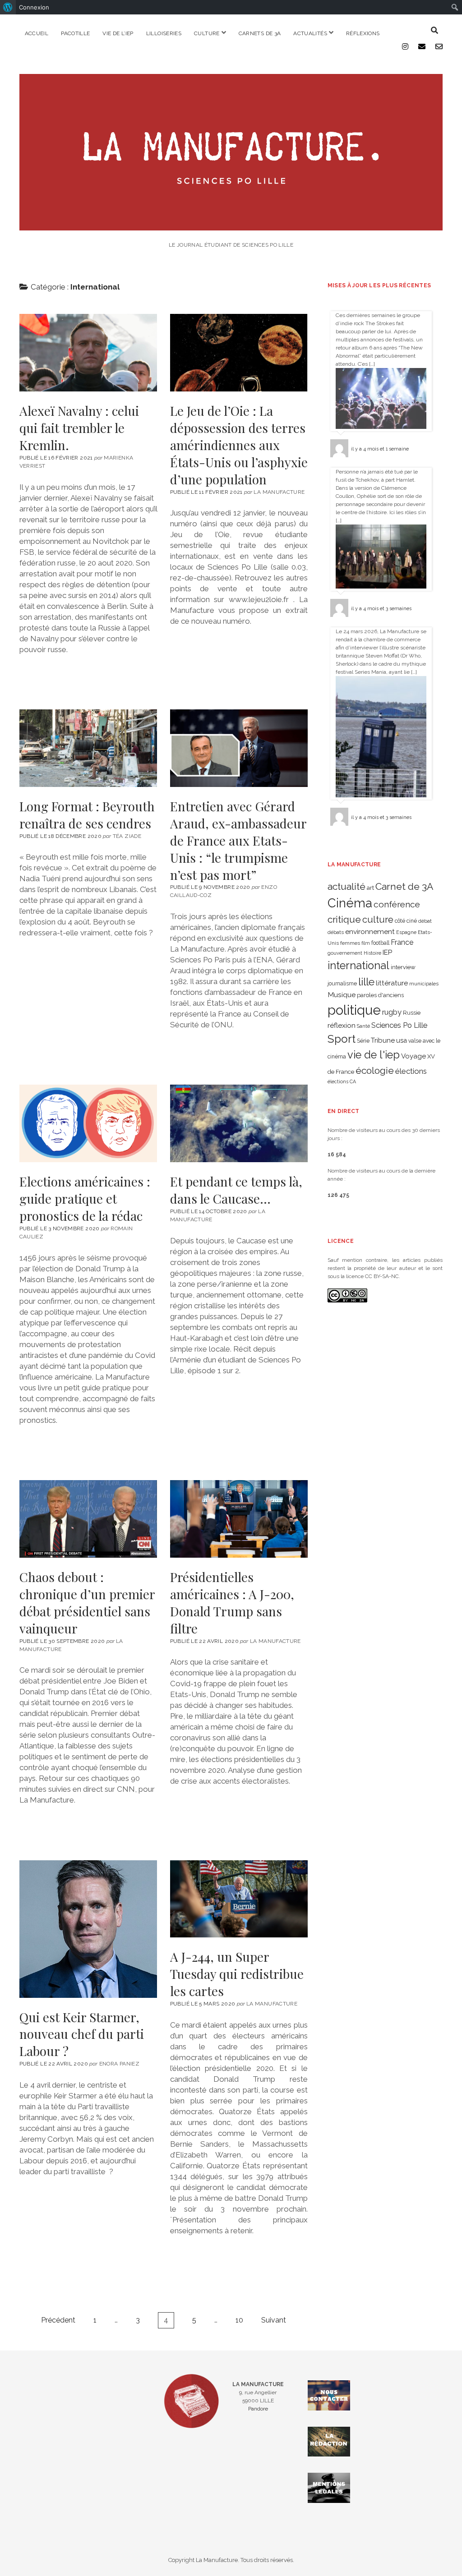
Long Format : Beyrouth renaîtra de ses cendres (88, 748)
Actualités (310, 33)
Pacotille (75, 33)
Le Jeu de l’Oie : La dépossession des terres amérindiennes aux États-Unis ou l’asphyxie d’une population (239, 353)
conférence (397, 904)
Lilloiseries (164, 33)
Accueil (37, 33)
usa (402, 1040)
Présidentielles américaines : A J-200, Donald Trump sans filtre (239, 1519)
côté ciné (406, 921)
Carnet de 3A (404, 886)
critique (344, 919)
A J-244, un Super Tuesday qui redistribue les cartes (239, 1899)
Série (363, 1041)
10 (239, 2320)
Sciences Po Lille (399, 1025)
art (370, 888)
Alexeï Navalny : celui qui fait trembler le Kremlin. (88, 353)
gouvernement (345, 953)
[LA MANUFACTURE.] (231, 226)
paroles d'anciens (380, 995)
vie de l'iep (374, 1055)
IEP (387, 952)
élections (411, 1071)
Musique (342, 995)
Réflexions (363, 33)
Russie (412, 1013)
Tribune (383, 1040)
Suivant (274, 2320)
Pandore (258, 2409)
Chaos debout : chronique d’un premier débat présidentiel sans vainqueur (88, 1519)
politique (354, 1010)
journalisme (342, 984)
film (366, 943)
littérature (392, 983)
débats (336, 932)
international (358, 966)
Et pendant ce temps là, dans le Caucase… (239, 1123)
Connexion (34, 7)
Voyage (413, 1056)
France (402, 942)
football (380, 943)
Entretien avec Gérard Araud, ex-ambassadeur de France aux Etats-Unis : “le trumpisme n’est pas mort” (239, 748)
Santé (363, 1026)
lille (366, 982)
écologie (375, 1070)
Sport (342, 1039)
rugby (392, 1012)
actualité (346, 886)
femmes (350, 943)
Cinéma (350, 903)
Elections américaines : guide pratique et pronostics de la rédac (88, 1123)
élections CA (342, 1081)
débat (425, 921)
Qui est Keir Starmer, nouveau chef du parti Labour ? (88, 1929)
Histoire (372, 953)
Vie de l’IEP (118, 33)
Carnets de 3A (260, 33)
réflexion (342, 1025)
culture (378, 920)
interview (403, 967)
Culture (207, 33)
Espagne (406, 932)
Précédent (58, 2320)
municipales (424, 984)
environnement (370, 931)
